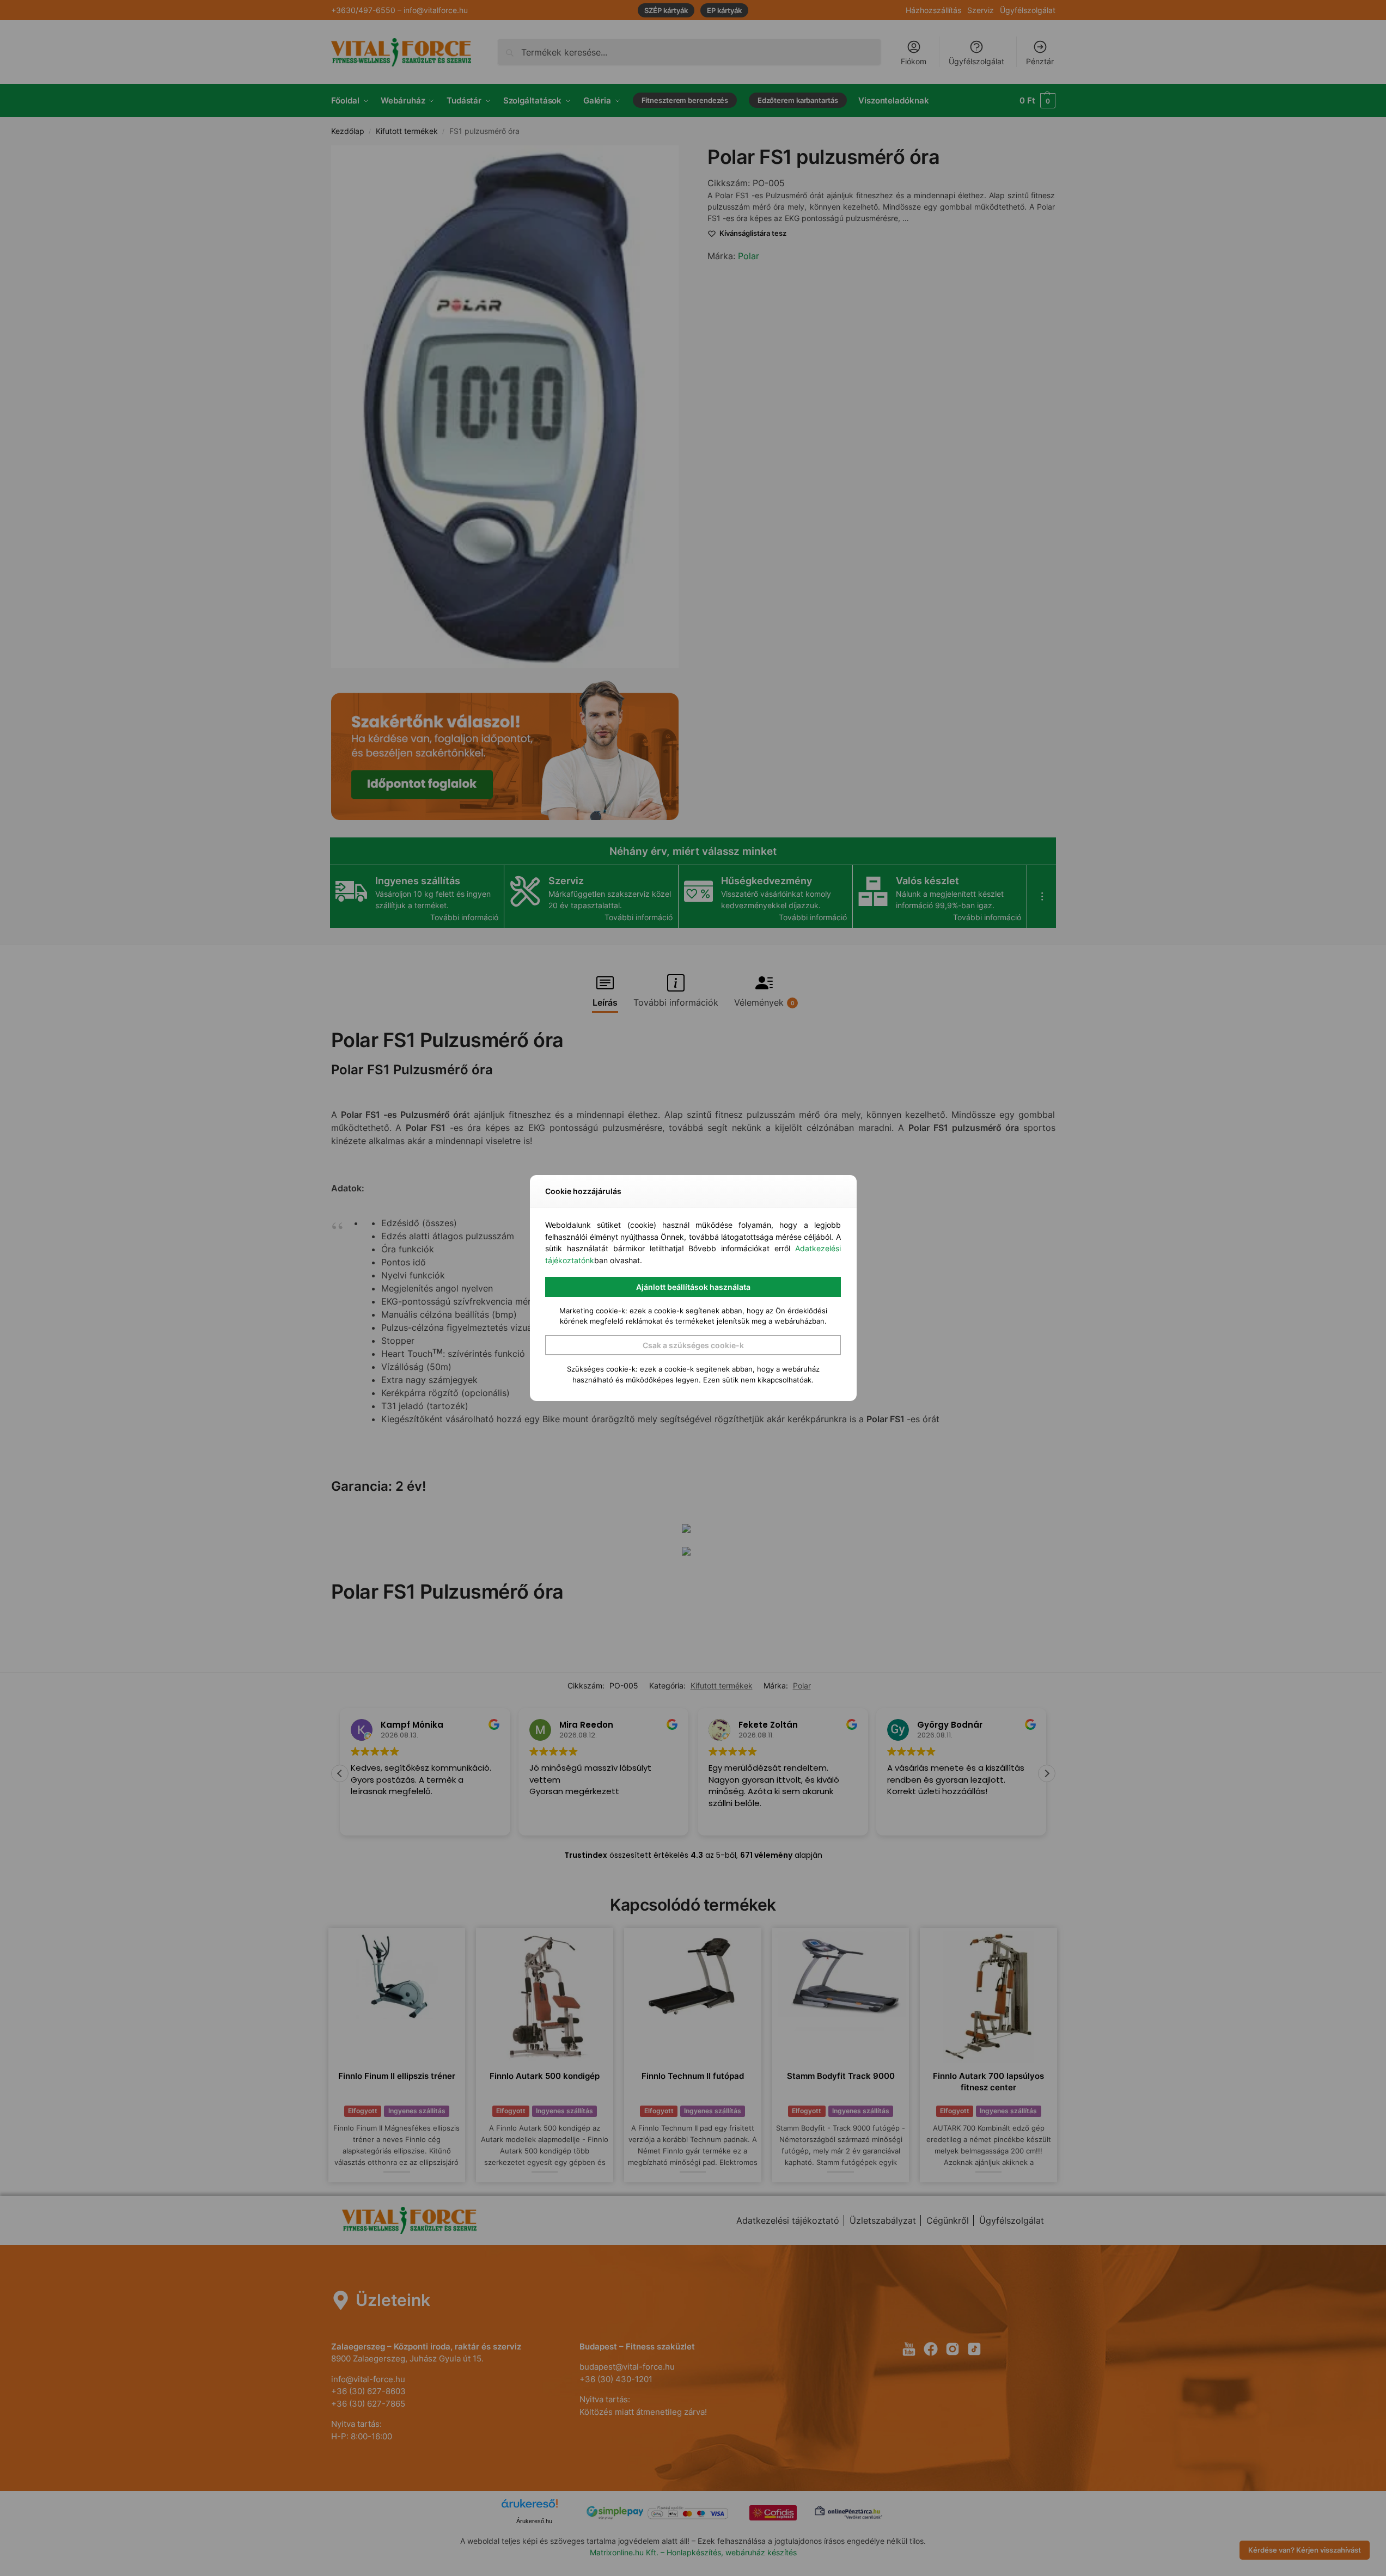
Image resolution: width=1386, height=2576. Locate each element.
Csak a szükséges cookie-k (693, 1345)
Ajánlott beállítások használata (693, 1287)
